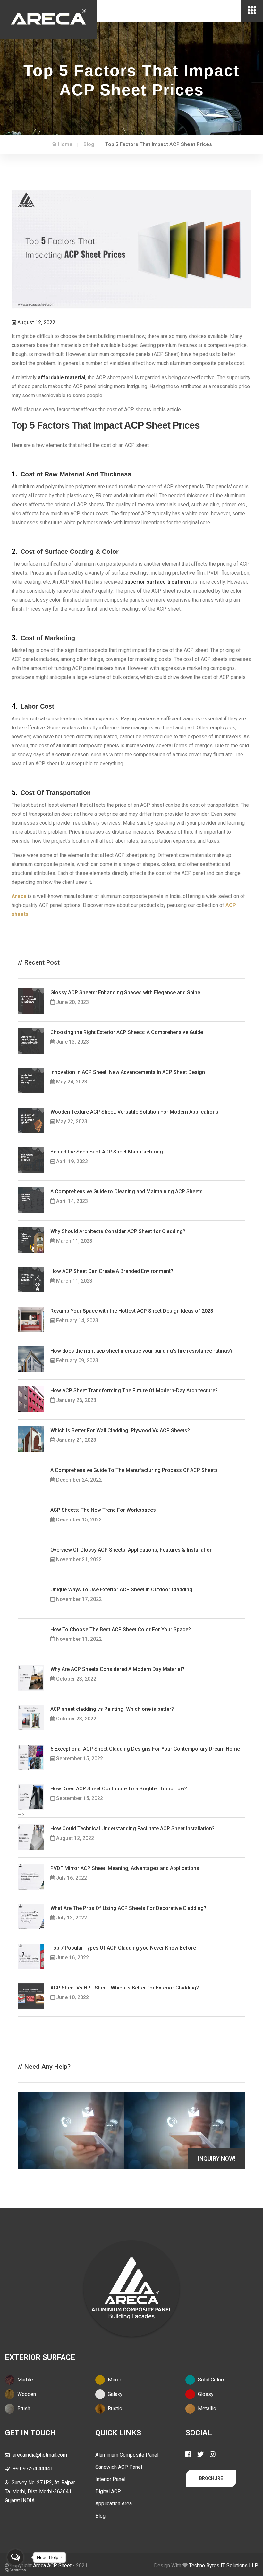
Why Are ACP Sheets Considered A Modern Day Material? (117, 1669)
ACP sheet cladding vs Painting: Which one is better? (112, 1709)
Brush (23, 2409)
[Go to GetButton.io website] (15, 2570)
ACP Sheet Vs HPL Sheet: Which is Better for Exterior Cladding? (125, 1988)
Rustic (114, 2409)
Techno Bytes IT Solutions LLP (224, 2566)
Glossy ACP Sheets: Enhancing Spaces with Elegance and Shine (125, 992)
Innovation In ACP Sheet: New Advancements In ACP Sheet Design (128, 1072)
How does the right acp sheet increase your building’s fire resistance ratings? (141, 1351)
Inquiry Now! (217, 2158)
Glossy (205, 2394)
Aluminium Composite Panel (127, 2455)
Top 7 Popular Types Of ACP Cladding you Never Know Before (123, 1948)
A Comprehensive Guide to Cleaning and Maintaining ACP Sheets (127, 1192)
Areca (19, 896)
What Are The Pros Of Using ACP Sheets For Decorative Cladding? (128, 1908)
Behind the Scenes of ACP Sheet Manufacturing (107, 1152)
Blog (100, 2516)
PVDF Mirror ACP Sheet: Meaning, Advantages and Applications (125, 1868)
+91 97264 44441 (33, 2469)
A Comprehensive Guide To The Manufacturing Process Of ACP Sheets (134, 1470)
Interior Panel (110, 2479)
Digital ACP (108, 2491)
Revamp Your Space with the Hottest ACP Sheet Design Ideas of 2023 (132, 1311)
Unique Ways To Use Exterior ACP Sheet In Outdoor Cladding (121, 1590)
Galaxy (115, 2394)
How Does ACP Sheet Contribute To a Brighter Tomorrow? (119, 1789)
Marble (25, 2380)
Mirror (114, 2380)
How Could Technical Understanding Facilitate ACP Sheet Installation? (132, 1828)
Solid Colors (211, 2380)
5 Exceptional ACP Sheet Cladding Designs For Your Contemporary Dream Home (145, 1749)
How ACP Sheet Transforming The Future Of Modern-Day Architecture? (134, 1391)
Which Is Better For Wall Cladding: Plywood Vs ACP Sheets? (120, 1430)
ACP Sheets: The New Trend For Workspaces (103, 1510)
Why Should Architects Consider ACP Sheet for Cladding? (118, 1231)
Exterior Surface (40, 2357)
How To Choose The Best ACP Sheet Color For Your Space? (121, 1629)
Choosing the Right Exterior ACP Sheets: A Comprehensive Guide (127, 1032)
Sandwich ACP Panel (119, 2467)
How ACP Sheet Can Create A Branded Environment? (112, 1271)
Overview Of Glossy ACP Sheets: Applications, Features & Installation (131, 1550)
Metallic (206, 2409)
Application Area (114, 2504)
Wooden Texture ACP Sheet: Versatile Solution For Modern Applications (134, 1112)
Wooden (26, 2394)
